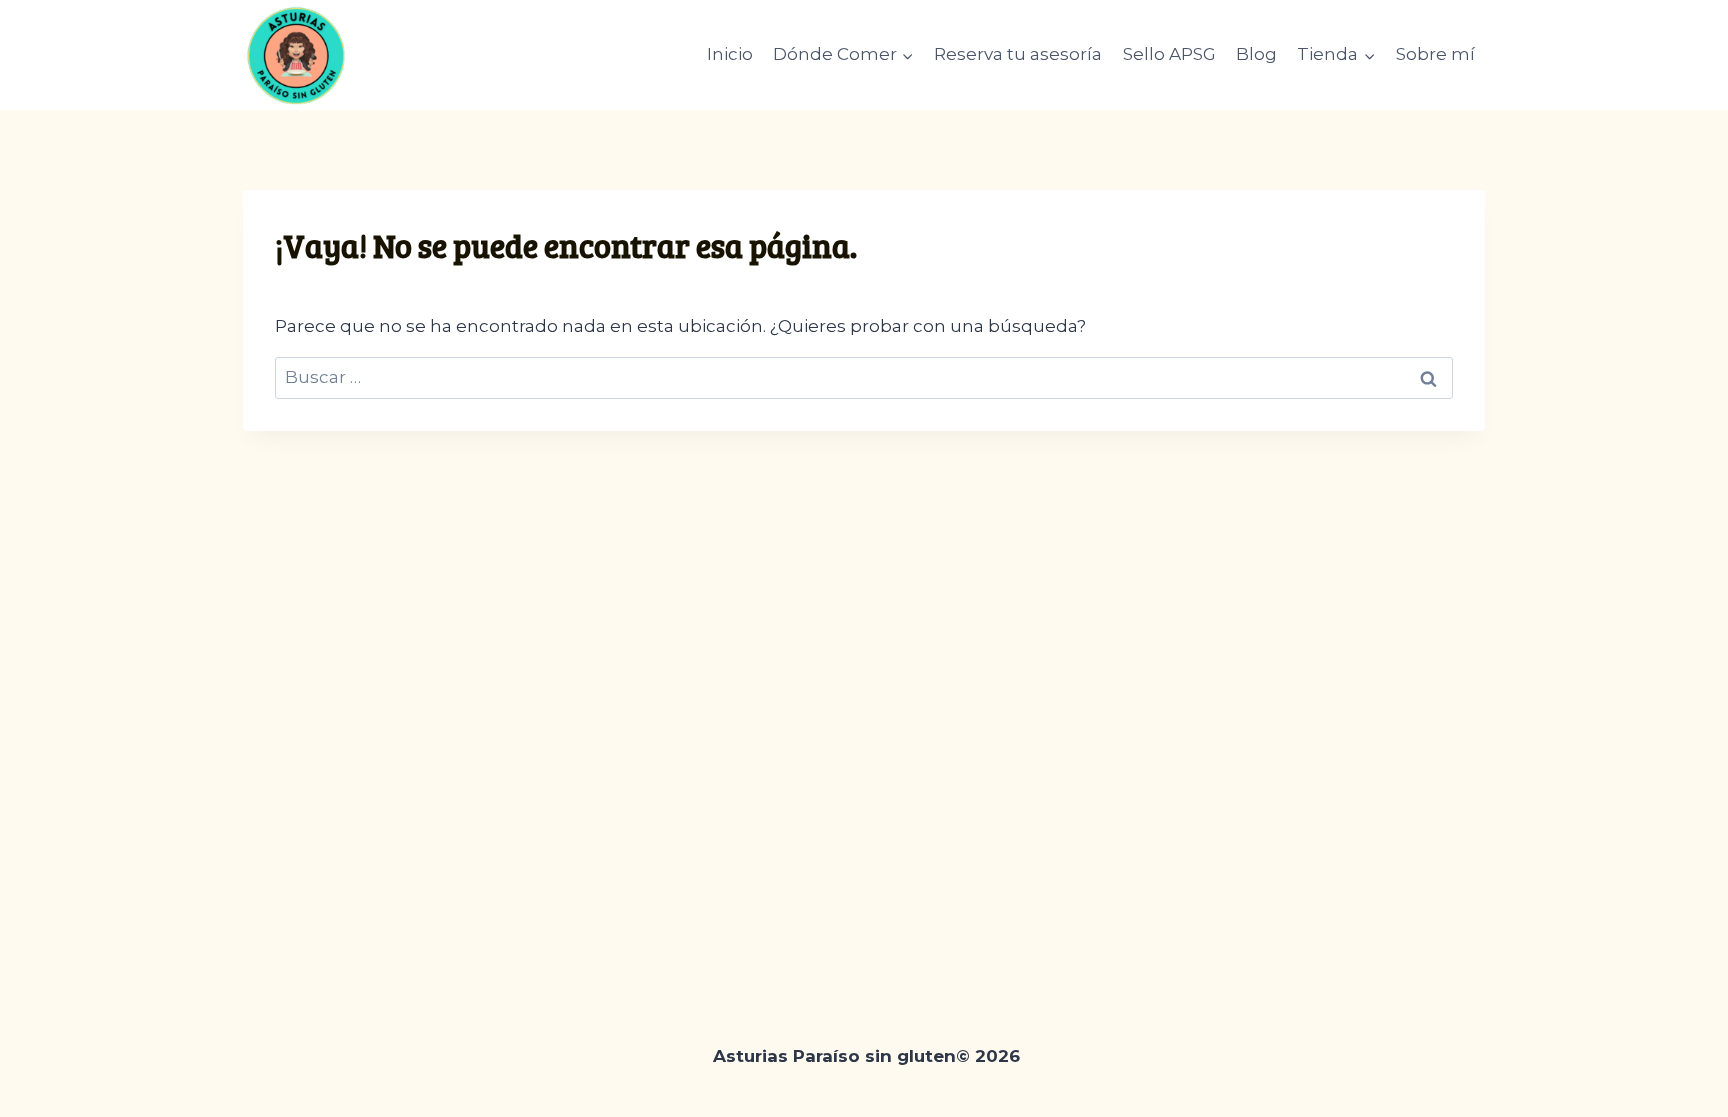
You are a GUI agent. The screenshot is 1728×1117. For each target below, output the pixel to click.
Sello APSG (1169, 54)
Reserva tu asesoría (1018, 54)
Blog (1256, 54)
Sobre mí (1435, 54)
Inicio (730, 54)
